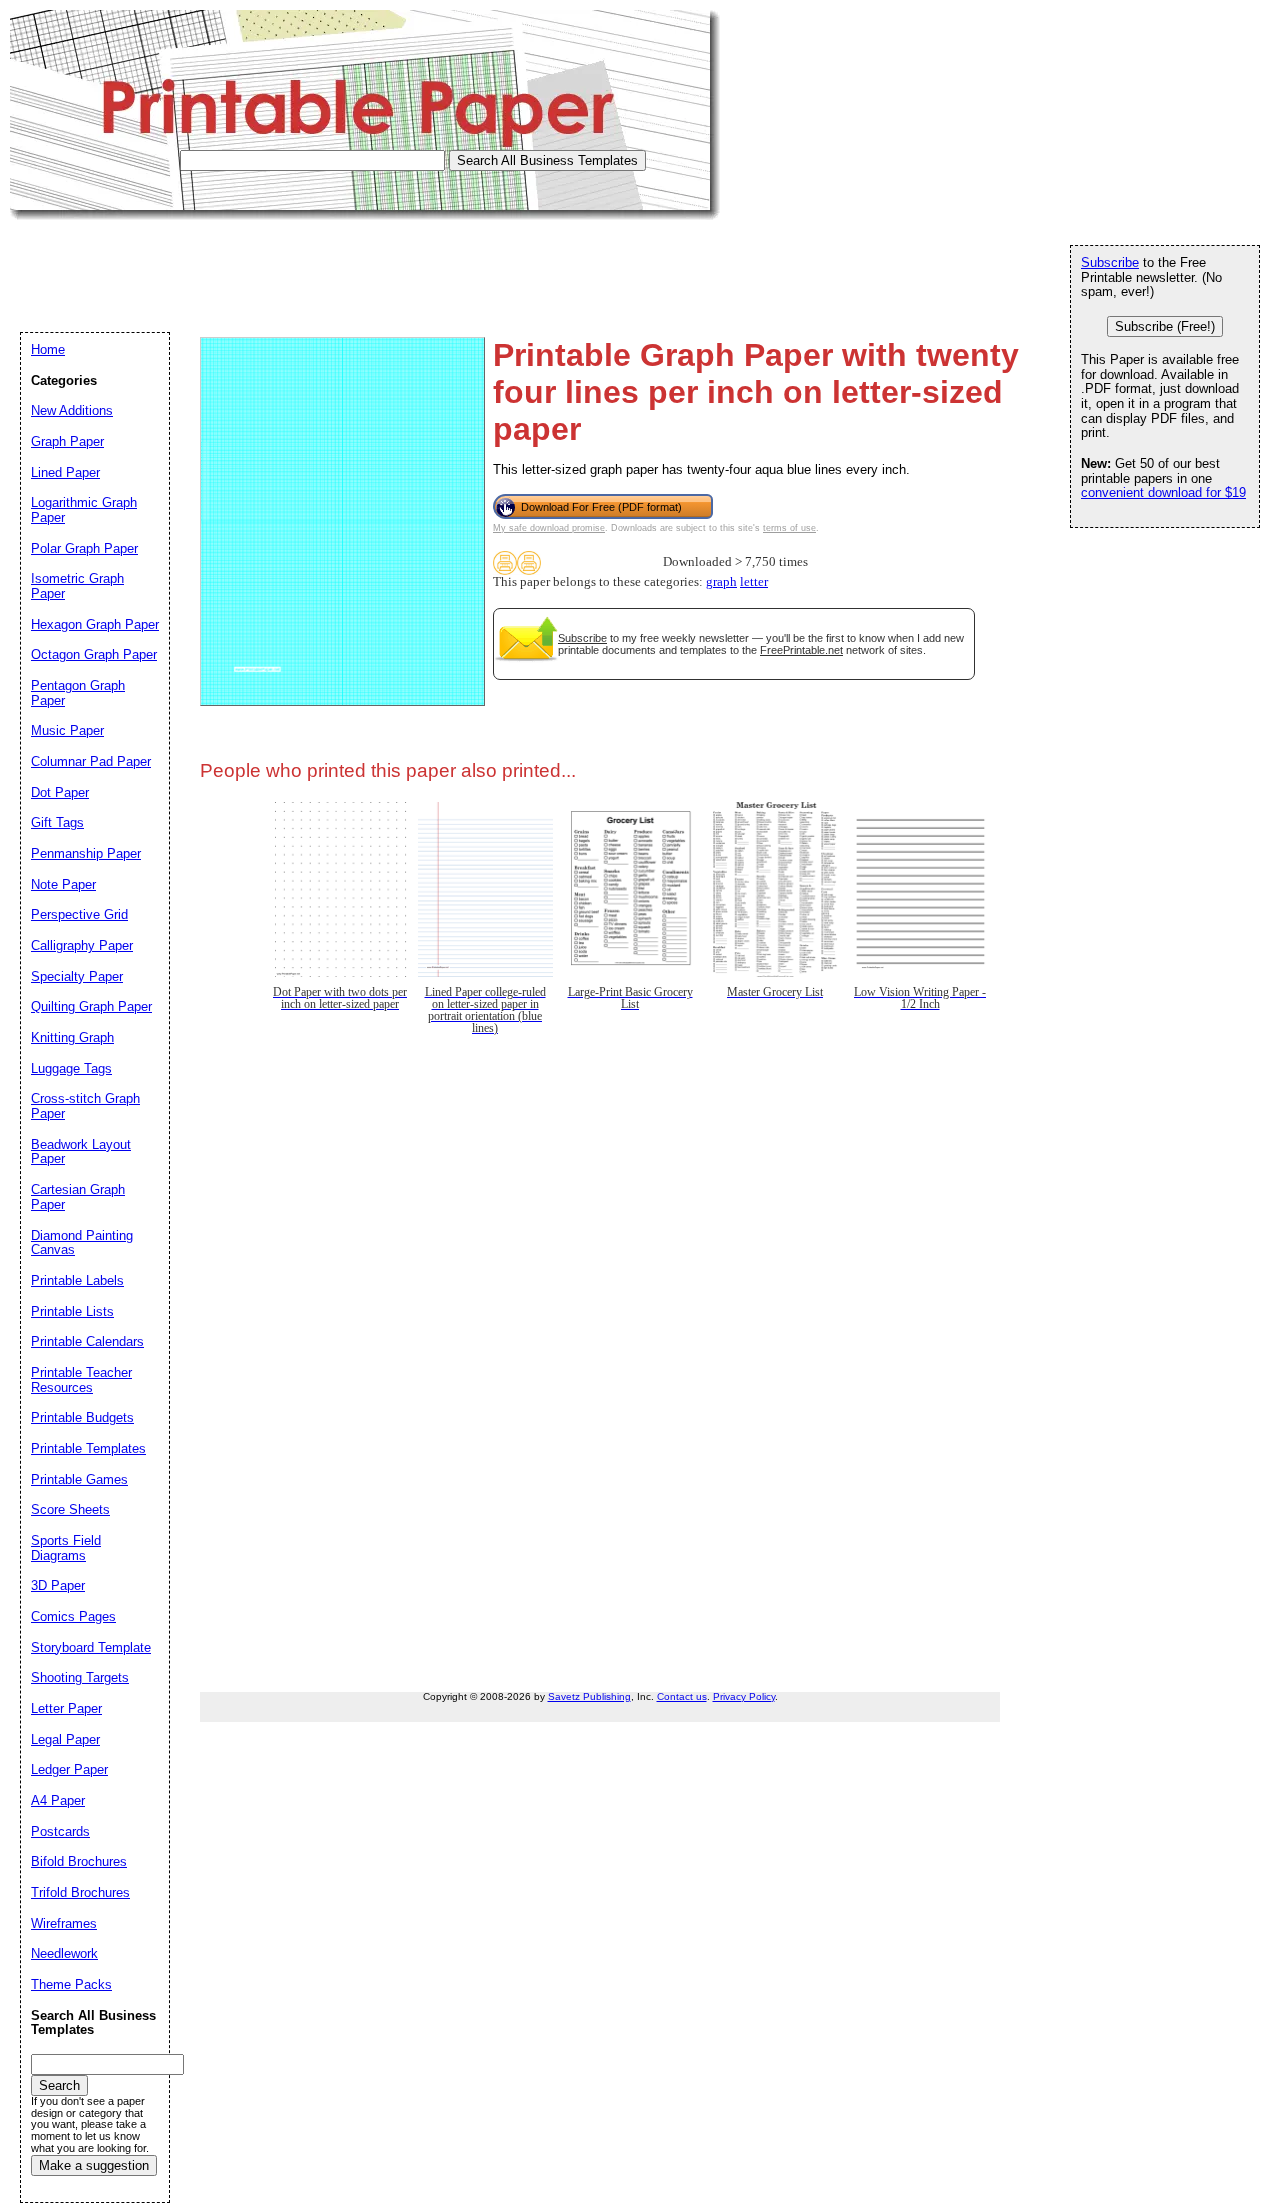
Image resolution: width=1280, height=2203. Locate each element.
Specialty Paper (77, 976)
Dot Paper (60, 792)
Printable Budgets (82, 1417)
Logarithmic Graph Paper (84, 510)
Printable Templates (88, 1448)
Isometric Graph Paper (77, 586)
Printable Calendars (87, 1341)
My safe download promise (549, 528)
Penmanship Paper (86, 853)
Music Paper (67, 730)
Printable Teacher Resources (81, 1380)
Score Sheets (70, 1509)
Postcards (60, 1831)
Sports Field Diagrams (66, 1548)
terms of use (789, 528)
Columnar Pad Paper (91, 761)
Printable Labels (77, 1280)
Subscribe (582, 638)
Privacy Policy (744, 1696)
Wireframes (64, 1923)
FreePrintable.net (801, 650)
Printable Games (79, 1479)
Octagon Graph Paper (94, 654)
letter (754, 582)
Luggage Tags (71, 1068)
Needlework (64, 1953)
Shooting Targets (80, 1677)
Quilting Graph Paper (91, 1006)
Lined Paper (65, 472)
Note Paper (63, 884)
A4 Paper (58, 1800)
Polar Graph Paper (84, 548)
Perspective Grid (79, 914)
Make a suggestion (94, 2165)
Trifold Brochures (80, 1892)
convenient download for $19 (1163, 492)
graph (721, 582)
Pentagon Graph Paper (78, 693)
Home (48, 349)
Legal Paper (65, 1739)
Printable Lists (72, 1311)
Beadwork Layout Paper (81, 1152)
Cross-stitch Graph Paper (85, 1106)
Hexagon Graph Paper (95, 624)
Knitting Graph (72, 1037)
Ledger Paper (69, 1769)
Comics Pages (73, 1616)
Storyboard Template (91, 1647)
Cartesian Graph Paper (78, 1197)
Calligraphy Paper (82, 945)
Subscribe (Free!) (1165, 326)
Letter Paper (66, 1708)
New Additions (72, 410)
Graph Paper (67, 441)
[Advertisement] (374, 265)
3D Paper (58, 1585)
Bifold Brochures (79, 1861)
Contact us (682, 1696)
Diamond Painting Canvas (82, 1243)
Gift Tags (57, 822)
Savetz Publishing (589, 1696)
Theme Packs (71, 1984)
